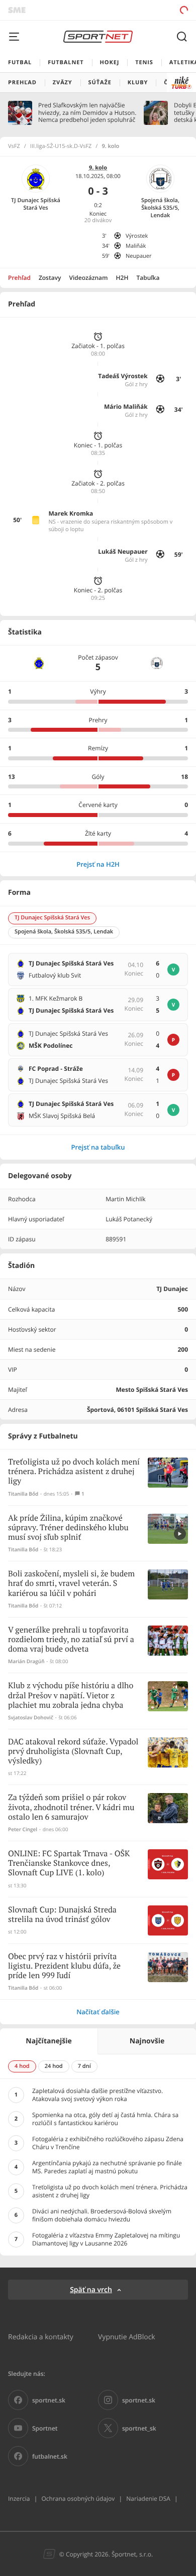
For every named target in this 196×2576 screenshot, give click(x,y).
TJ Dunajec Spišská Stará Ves (36, 204)
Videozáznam (89, 278)
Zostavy (50, 278)
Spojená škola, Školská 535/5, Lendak (160, 208)
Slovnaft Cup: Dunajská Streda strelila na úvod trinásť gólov (62, 1915)
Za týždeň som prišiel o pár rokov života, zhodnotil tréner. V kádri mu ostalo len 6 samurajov (71, 1807)
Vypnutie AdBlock (127, 2337)
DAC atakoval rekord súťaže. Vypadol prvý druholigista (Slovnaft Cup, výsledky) (73, 1752)
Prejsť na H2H (98, 864)
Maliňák (136, 246)
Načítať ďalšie (98, 2012)
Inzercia (19, 2499)
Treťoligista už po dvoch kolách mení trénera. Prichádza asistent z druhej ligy (74, 1472)
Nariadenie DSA (148, 2499)
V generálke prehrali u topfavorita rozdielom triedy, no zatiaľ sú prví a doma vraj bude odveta (71, 1640)
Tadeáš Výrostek (123, 376)
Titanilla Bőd (23, 1494)
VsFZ (14, 146)
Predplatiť (149, 10)
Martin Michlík (125, 1199)
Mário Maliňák (126, 407)
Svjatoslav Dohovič (31, 1718)
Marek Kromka (71, 513)
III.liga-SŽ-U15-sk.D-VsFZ (61, 146)
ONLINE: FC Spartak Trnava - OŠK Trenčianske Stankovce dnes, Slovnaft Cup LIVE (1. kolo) (69, 1864)
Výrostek (137, 236)
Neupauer (138, 256)
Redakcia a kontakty (41, 2337)
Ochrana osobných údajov (78, 2499)
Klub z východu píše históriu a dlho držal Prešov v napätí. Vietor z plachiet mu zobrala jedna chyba (71, 1696)
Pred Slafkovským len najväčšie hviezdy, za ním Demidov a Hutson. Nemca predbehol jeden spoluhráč (87, 113)
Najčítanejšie (48, 2041)
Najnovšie (147, 2041)
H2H (122, 278)
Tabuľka (148, 278)
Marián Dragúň (26, 1661)
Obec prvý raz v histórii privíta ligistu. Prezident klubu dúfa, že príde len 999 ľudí (64, 1966)
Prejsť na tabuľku (98, 1147)
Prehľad (19, 278)
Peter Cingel (23, 1829)
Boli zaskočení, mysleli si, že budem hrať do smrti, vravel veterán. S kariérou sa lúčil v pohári (71, 1584)
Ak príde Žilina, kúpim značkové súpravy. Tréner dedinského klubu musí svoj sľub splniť (68, 1528)
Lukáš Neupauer (123, 551)
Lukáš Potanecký (129, 1219)
